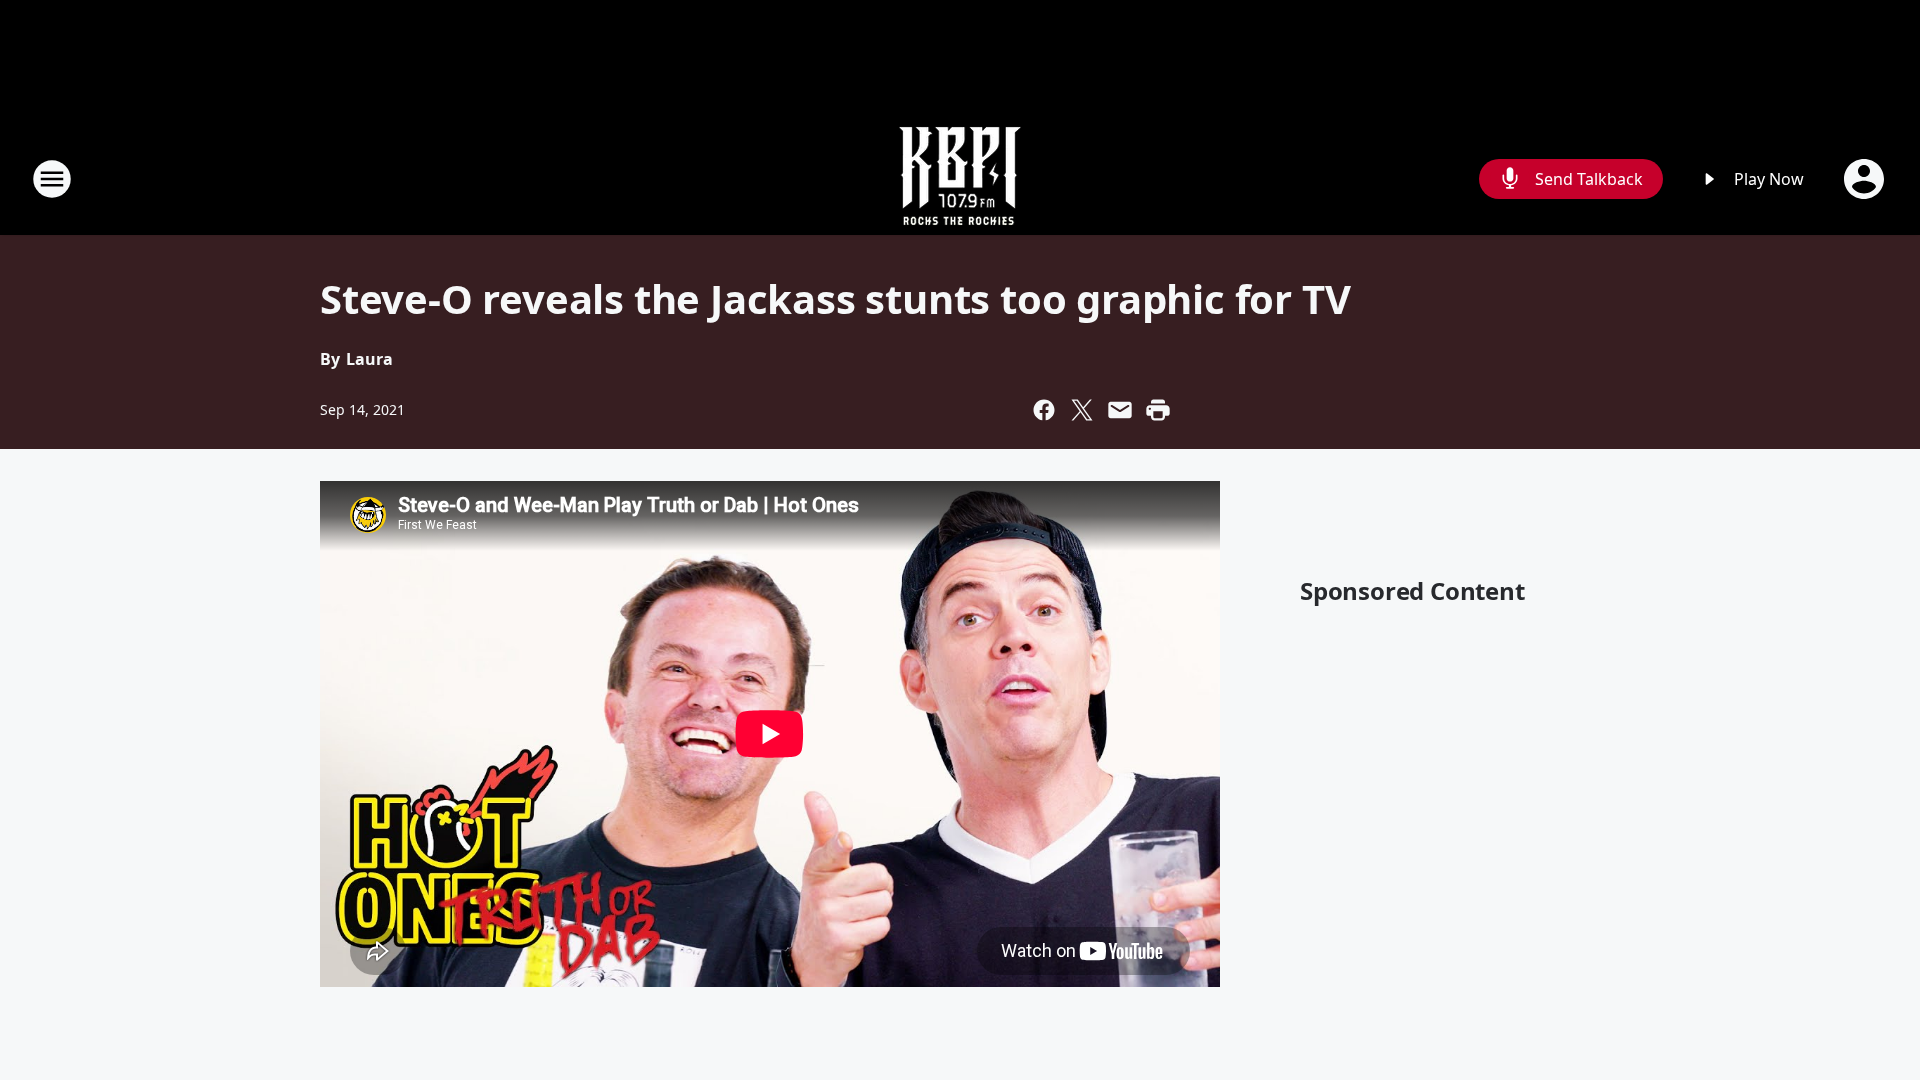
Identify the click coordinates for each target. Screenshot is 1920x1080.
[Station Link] (960, 178)
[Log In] (1866, 179)
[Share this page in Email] (1120, 410)
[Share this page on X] (1082, 410)
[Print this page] (1158, 410)
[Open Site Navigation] (52, 179)
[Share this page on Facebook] (1044, 410)
